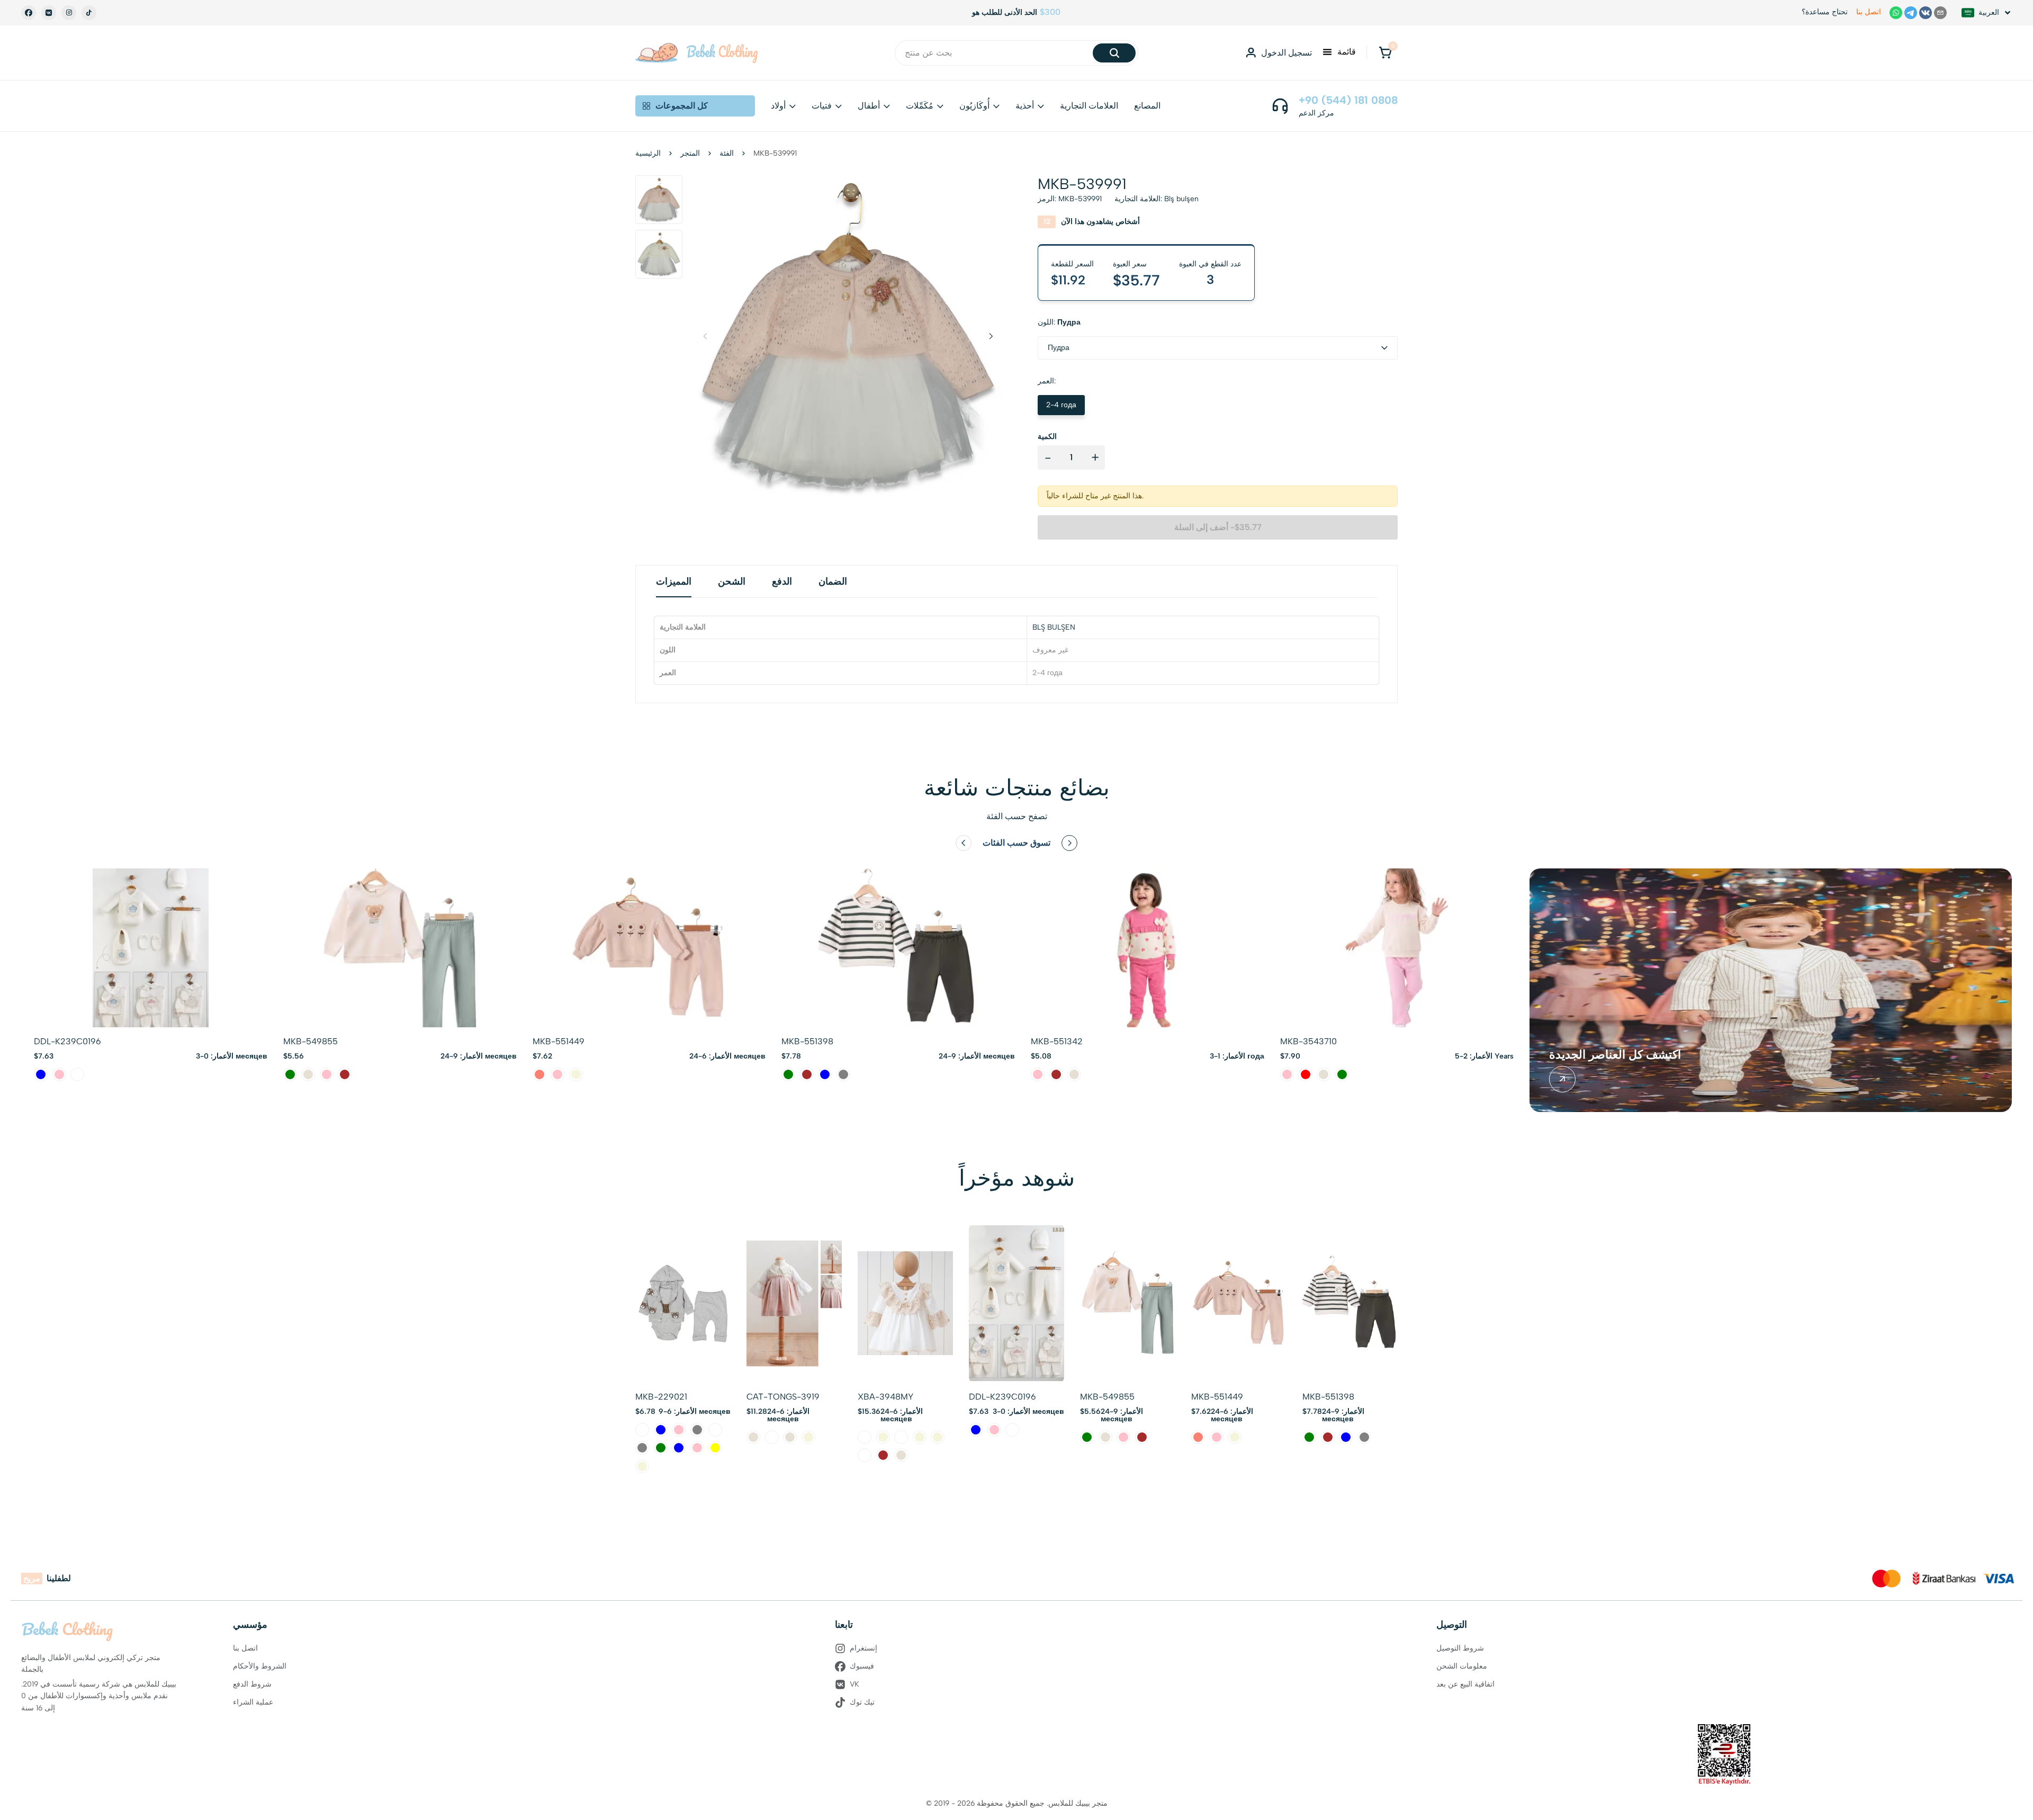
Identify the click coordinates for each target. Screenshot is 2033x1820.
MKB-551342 (1057, 1041)
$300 (1050, 12)
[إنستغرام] (69, 13)
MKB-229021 (661, 1397)
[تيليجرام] (1911, 13)
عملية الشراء (253, 1702)
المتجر (690, 153)
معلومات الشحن (1462, 1666)
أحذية (1025, 106)
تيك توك (862, 1702)
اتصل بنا (1869, 12)
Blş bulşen (1181, 199)
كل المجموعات (682, 106)
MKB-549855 (311, 1041)
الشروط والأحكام (260, 1666)
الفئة (727, 153)
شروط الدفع (252, 1684)
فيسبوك (862, 1666)
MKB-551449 (559, 1041)
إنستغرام (863, 1648)
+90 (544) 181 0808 (1348, 100)
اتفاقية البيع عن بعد (1465, 1684)
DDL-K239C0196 (68, 1041)
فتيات (822, 106)
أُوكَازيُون (974, 106)
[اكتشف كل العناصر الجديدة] (1562, 1079)
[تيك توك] (89, 13)
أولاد (778, 106)
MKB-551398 (807, 1041)
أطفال (869, 106)
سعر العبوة (1130, 264)
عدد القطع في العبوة (1210, 264)
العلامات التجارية (1089, 106)
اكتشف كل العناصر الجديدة (1615, 1055)
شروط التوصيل (1460, 1648)
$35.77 (1136, 280)
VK (854, 1684)
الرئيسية (648, 153)
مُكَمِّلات (920, 106)
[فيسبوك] (29, 13)
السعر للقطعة (1072, 264)
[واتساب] (1896, 13)
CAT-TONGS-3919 (783, 1397)
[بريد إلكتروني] (1940, 13)
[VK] (49, 13)
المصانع (1147, 106)
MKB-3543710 (1308, 1041)
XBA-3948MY (885, 1397)
